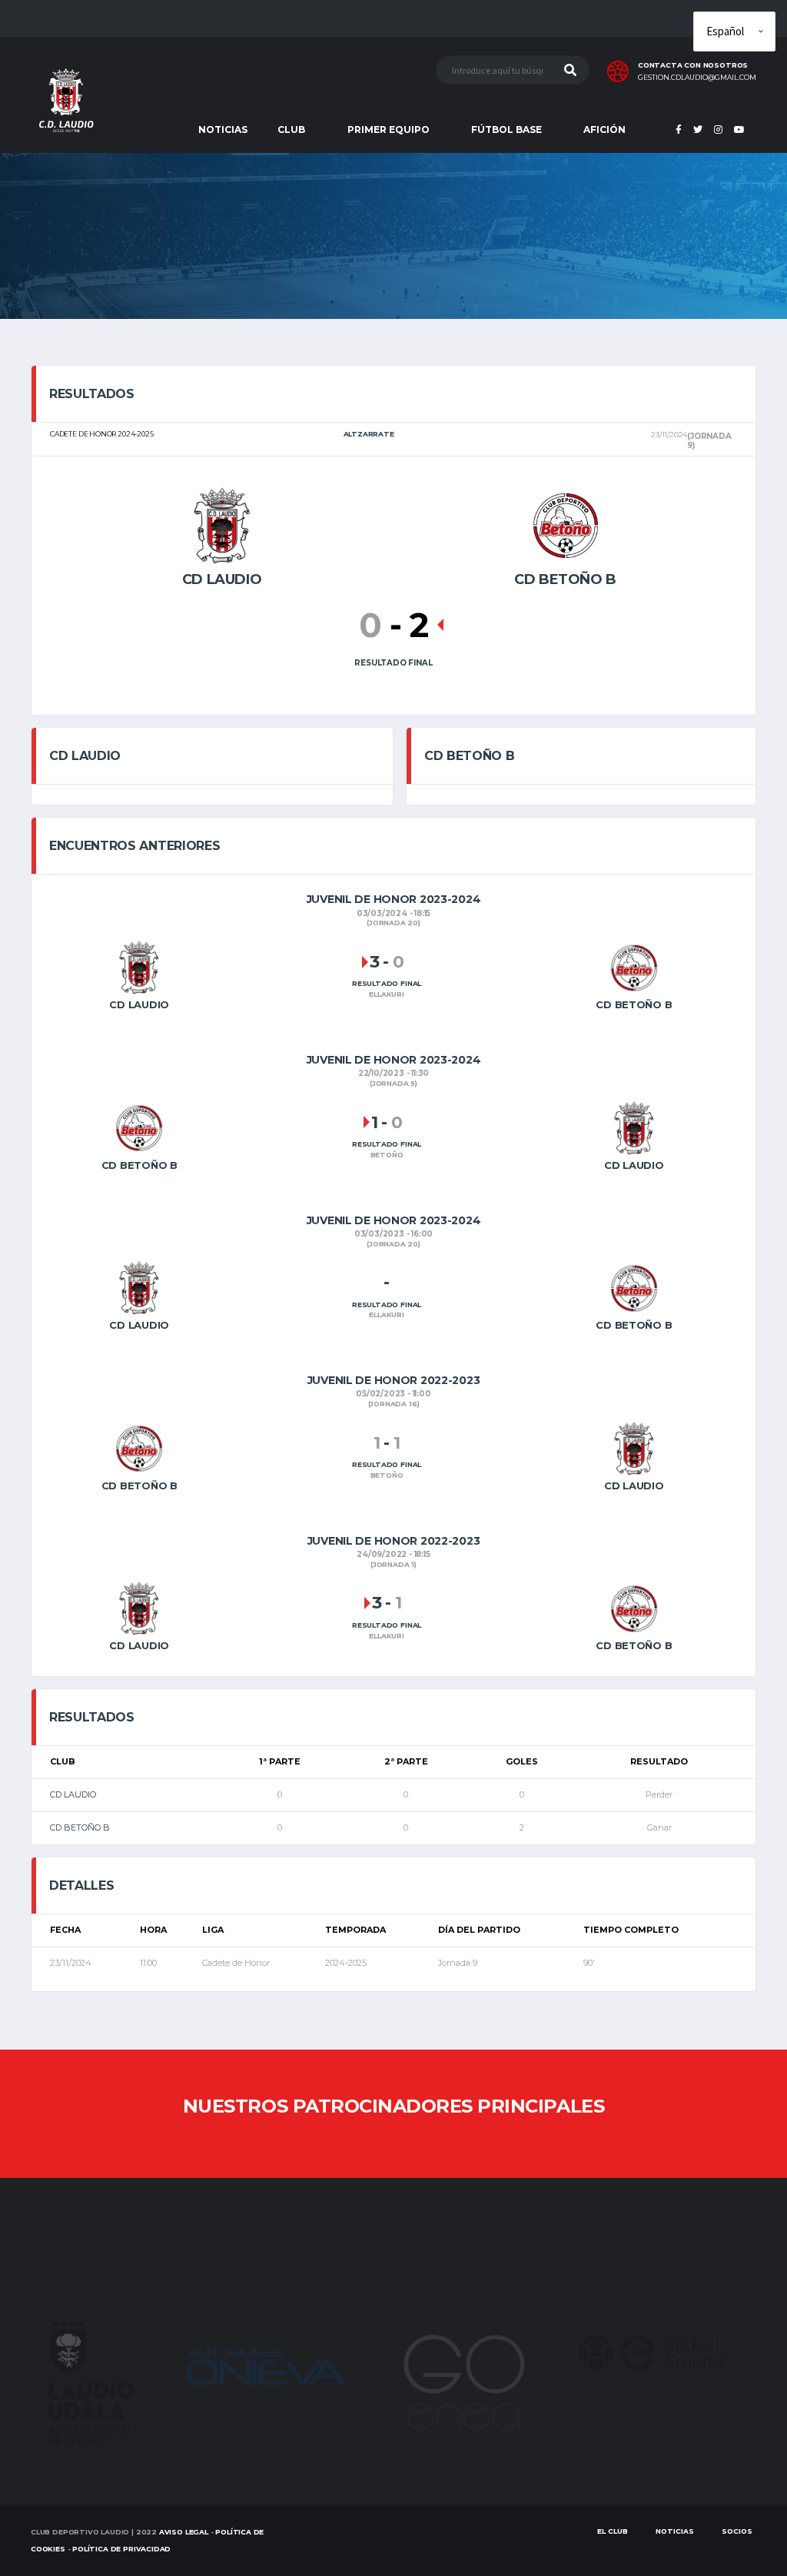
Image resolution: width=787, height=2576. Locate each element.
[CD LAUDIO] (222, 524)
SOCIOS (737, 2531)
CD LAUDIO (73, 1794)
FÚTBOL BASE (506, 129)
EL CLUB (613, 2531)
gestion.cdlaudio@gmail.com (697, 78)
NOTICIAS (223, 129)
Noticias (675, 2531)
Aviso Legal (184, 2532)
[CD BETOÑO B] (566, 524)
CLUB (291, 129)
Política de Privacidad (121, 2549)
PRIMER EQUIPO (389, 129)
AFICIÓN (604, 129)
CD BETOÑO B (80, 1827)
